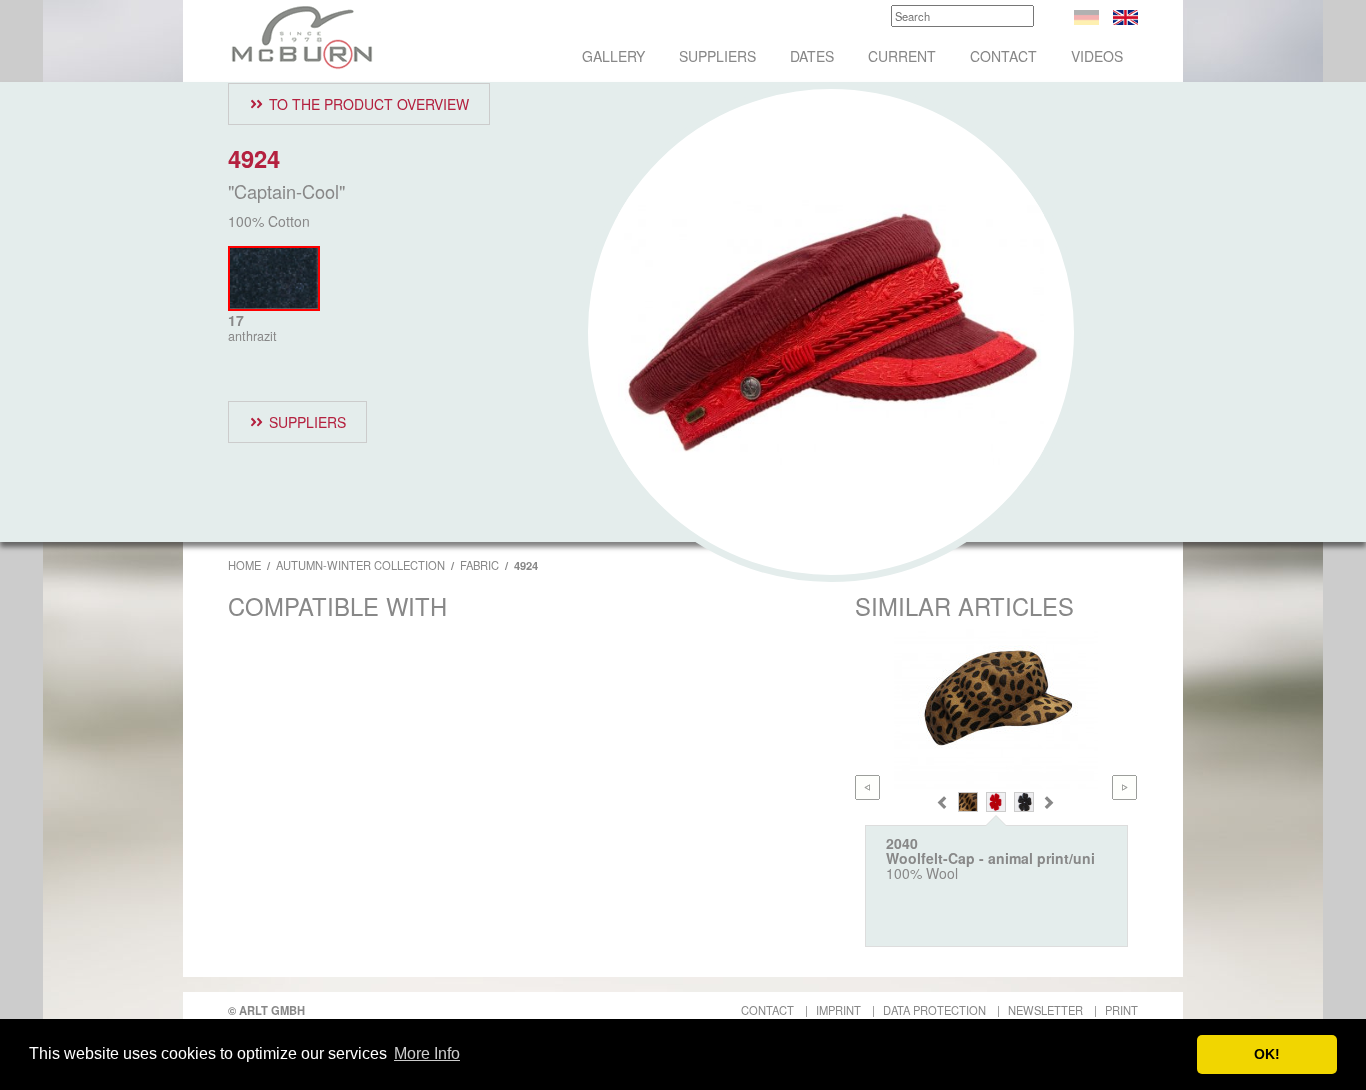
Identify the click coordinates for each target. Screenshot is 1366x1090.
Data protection (934, 1010)
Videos (1097, 56)
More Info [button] (427, 1053)
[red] (996, 802)
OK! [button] (1267, 1054)
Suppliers (717, 56)
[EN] (1125, 15)
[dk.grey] (1024, 802)
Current (902, 56)
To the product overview (369, 104)
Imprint (838, 1010)
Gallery (613, 56)
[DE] (1086, 15)
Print (1121, 1010)
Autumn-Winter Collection (360, 565)
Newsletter (1045, 1010)
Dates (812, 56)
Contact (1003, 56)
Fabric (479, 565)
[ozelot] (968, 802)
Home (244, 565)
